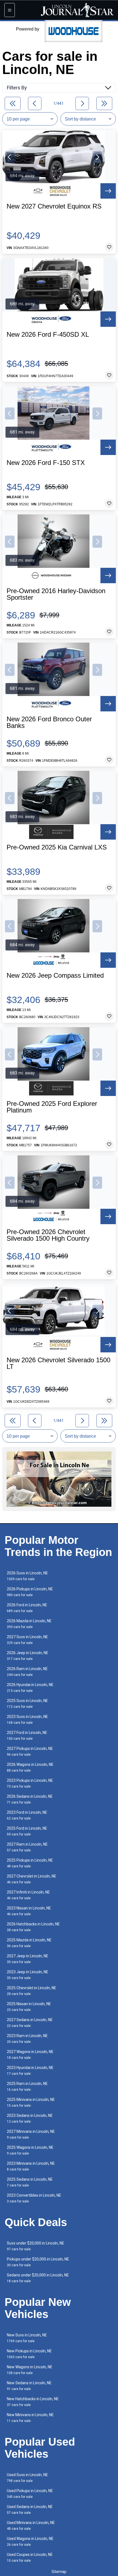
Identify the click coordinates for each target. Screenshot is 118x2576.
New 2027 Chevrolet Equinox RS (54, 206)
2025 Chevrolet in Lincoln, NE (32, 1991)
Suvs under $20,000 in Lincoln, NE (36, 2246)
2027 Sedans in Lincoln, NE (30, 2023)
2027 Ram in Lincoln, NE (27, 1847)
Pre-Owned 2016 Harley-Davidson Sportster (56, 594)
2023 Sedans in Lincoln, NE (30, 2118)
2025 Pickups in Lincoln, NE (30, 1863)
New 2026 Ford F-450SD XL (48, 335)
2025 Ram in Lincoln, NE (27, 2086)
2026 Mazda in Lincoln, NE (29, 1624)
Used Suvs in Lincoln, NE (27, 2478)
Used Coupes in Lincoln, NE (30, 2557)
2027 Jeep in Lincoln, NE (28, 1959)
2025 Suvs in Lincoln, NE (27, 1704)
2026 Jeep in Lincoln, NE (28, 1656)
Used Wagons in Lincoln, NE (30, 2541)
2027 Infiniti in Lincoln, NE (28, 1895)
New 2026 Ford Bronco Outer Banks (49, 722)
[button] (10, 157)
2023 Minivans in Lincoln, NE (31, 2166)
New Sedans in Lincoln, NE (29, 2386)
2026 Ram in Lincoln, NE (27, 1672)
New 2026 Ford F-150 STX (46, 463)
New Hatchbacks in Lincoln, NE (33, 2402)
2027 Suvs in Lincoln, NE (27, 1640)
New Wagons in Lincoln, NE (30, 2370)
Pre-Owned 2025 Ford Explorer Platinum (52, 1107)
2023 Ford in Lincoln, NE (27, 1815)
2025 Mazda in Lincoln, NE (29, 1943)
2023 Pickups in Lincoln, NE (30, 1783)
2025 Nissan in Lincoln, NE (29, 2007)
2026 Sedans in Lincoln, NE (30, 1799)
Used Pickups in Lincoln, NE (30, 2494)
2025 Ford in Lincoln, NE (27, 1831)
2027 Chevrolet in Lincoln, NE (32, 1879)
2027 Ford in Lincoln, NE (27, 1735)
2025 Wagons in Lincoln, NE (30, 2150)
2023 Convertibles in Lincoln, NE (34, 2198)
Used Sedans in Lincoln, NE (30, 2510)
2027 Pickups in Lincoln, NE (30, 1751)
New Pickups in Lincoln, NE (29, 2354)
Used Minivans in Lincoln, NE (31, 2526)
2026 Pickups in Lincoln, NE (30, 1592)
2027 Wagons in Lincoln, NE (30, 2055)
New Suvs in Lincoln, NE (27, 2338)
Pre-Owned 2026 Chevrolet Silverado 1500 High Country (48, 1235)
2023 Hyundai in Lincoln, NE (30, 2071)
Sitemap (59, 2572)
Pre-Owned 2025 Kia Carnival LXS (57, 847)
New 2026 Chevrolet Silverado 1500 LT (58, 1363)
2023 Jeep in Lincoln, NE (28, 1975)
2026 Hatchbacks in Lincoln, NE (33, 1927)
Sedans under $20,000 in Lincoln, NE (38, 2278)
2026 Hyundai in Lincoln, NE (30, 1688)
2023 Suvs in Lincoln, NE (27, 1719)
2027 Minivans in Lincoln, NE (31, 2134)
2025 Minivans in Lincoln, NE (31, 2102)
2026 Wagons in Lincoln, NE (30, 1767)
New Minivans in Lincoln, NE (30, 2418)
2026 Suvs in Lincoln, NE (27, 1576)
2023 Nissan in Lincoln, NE (29, 1911)
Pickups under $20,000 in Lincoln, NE (38, 2262)
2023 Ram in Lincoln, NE (27, 2039)
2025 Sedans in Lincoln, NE (30, 2182)
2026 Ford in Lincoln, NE (27, 1608)
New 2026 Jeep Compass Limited (55, 975)
